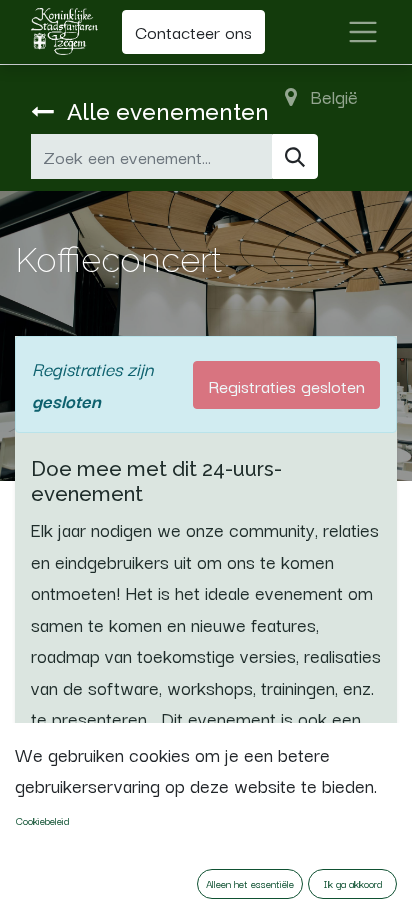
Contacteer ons (193, 31)
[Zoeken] (295, 156)
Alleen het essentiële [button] (250, 883)
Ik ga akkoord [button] (353, 883)
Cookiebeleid (42, 820)
